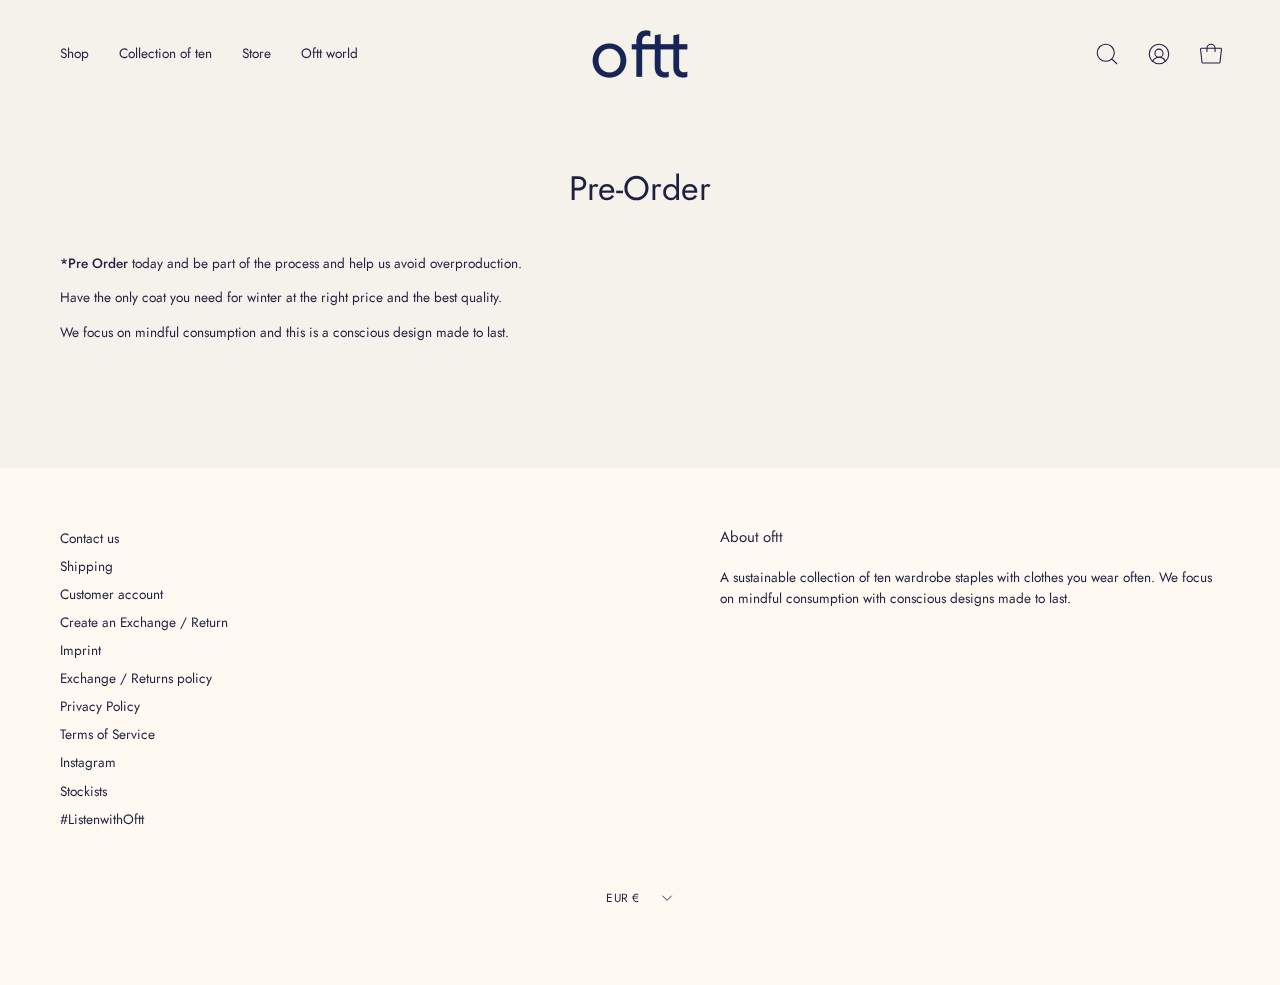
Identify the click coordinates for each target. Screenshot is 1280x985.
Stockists (83, 791)
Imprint (80, 650)
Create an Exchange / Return (144, 622)
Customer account (111, 594)
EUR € (622, 897)
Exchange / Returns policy (136, 678)
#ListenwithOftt (102, 819)
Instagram (88, 762)
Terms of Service (107, 734)
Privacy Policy (100, 706)
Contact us (89, 538)
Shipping (86, 566)
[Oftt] (640, 54)
